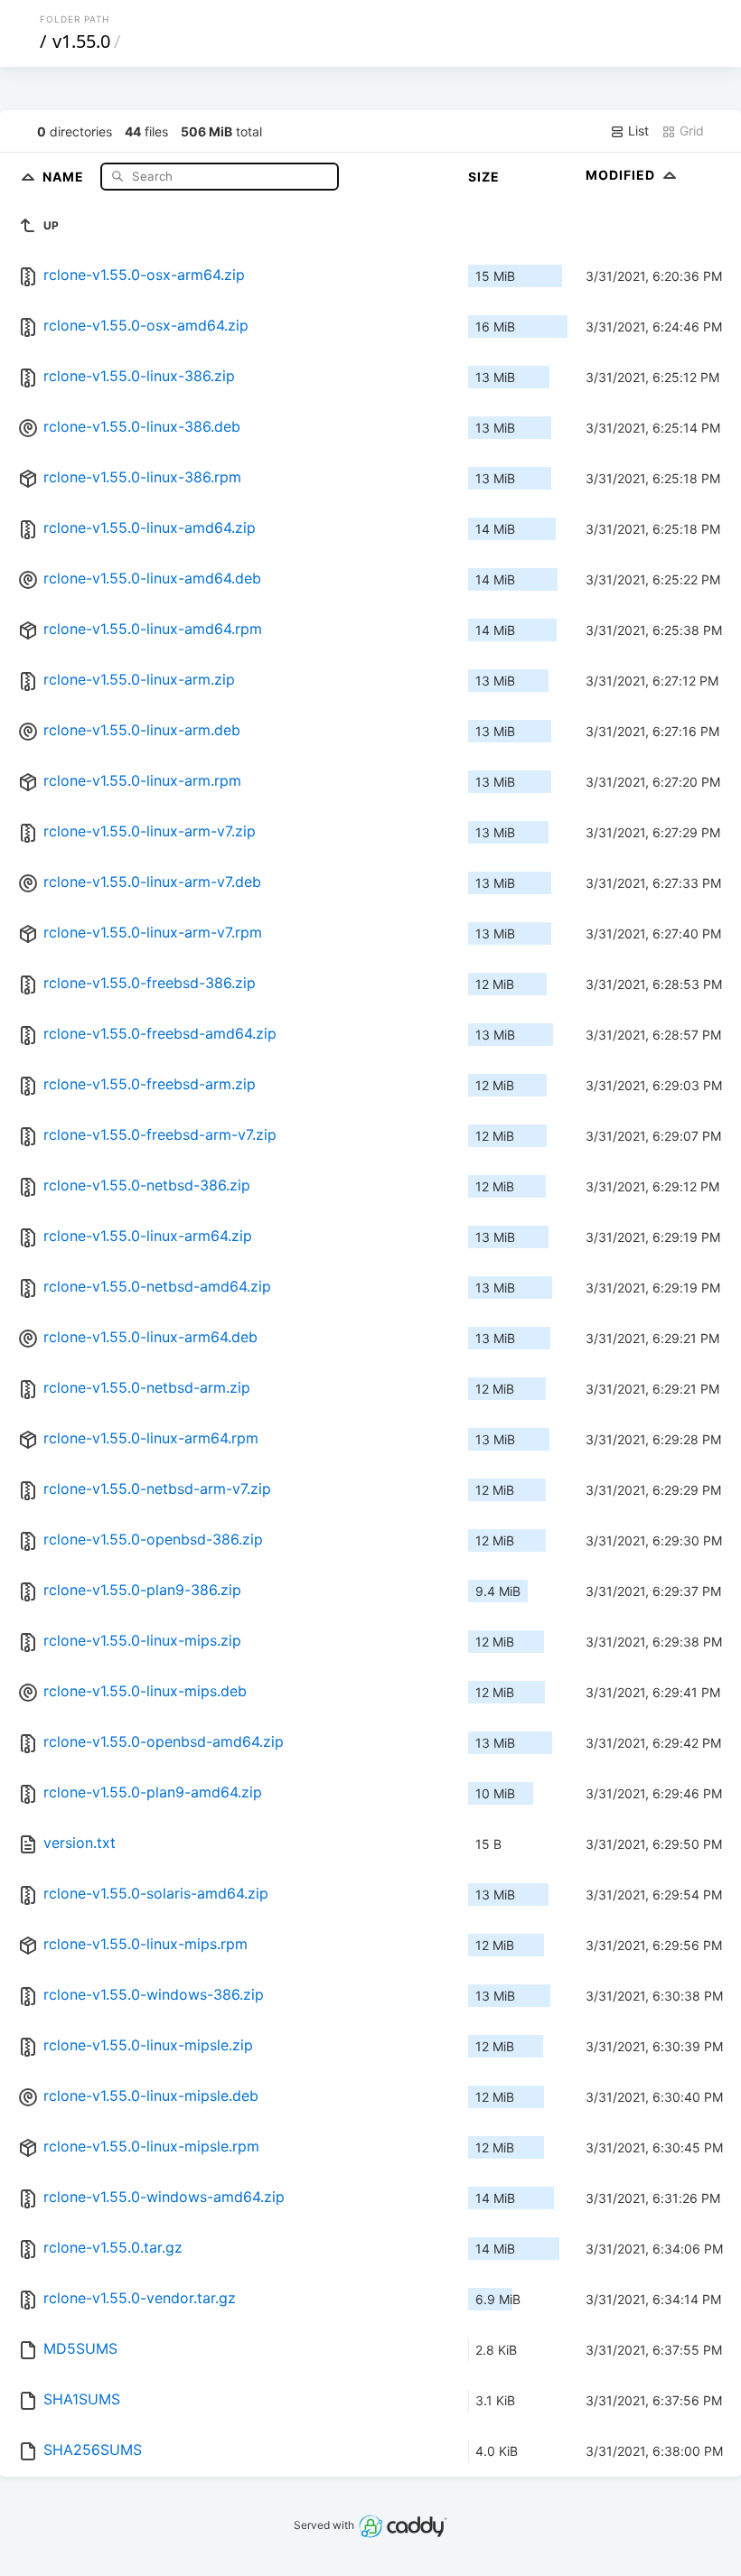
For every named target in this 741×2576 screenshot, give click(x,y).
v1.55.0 (81, 41)
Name (65, 176)
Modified (622, 175)
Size (484, 177)
